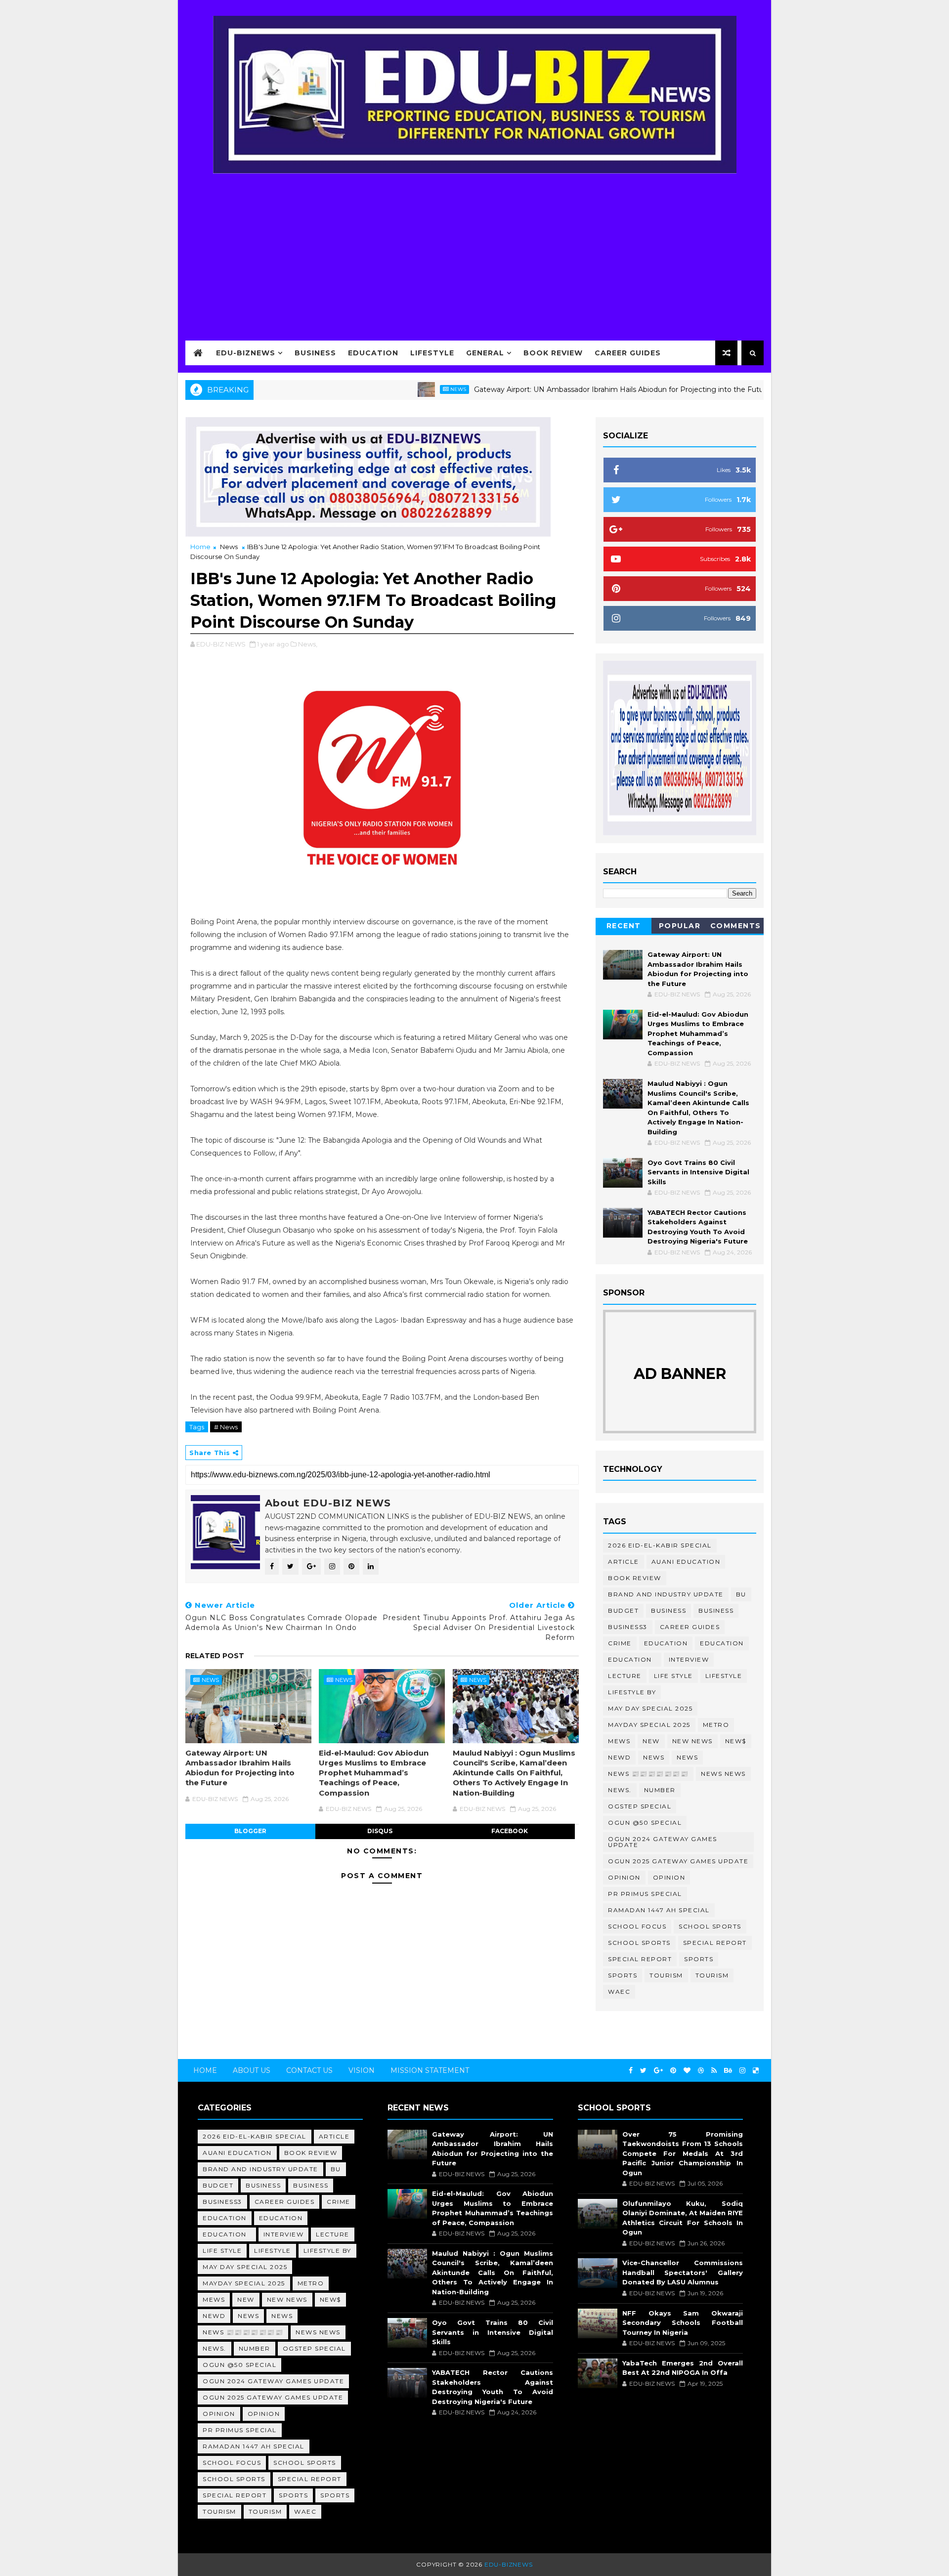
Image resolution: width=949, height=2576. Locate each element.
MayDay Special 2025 (649, 1725)
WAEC (619, 1992)
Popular (680, 926)
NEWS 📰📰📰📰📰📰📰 (648, 1774)
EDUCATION (722, 1643)
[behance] (728, 2071)
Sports (699, 1959)
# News (226, 1427)
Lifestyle (432, 353)
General (485, 353)
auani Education (686, 1562)
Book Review (553, 353)
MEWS (619, 1741)
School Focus (637, 1926)
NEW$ (736, 1741)
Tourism (666, 1975)
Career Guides (628, 353)
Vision (362, 2070)
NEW (651, 1741)
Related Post (215, 1656)
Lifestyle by (632, 1692)
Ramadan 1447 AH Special (659, 1910)
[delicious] (756, 2071)
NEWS (687, 1757)
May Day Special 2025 (650, 1708)
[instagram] (742, 2071)
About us (252, 2070)
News (390, 389)
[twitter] (643, 2071)
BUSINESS (716, 1610)
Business (315, 353)
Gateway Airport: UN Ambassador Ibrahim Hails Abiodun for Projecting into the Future (554, 389)
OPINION (669, 1877)
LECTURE (625, 1676)
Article (624, 1562)
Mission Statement (430, 2070)
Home (200, 547)
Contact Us (309, 2070)
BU (741, 1594)
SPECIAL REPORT (640, 1959)
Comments (736, 926)
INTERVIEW (689, 1659)
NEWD (619, 1757)
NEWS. (620, 1790)
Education (373, 353)
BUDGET (623, 1610)
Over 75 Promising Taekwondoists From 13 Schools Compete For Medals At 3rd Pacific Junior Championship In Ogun (683, 2153)
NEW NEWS (692, 1741)
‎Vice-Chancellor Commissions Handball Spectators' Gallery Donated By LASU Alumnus (683, 2272)
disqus (380, 1831)
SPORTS (623, 1975)
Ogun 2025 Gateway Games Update (678, 1861)
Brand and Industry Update (666, 1594)
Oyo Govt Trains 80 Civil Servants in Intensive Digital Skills (698, 1172)
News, (308, 644)
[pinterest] (673, 2071)
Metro (716, 1725)
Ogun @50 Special (645, 1823)
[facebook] (631, 2071)
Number (660, 1790)
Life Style (673, 1676)
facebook (510, 1831)
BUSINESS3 (628, 1627)
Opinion (624, 1877)
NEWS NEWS (723, 1774)
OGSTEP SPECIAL (640, 1806)
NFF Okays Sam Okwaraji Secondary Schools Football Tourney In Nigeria (683, 2323)
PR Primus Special (645, 1894)
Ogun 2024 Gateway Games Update (663, 1842)
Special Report (715, 1943)
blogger (250, 1831)
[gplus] (658, 2071)
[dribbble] (701, 2071)
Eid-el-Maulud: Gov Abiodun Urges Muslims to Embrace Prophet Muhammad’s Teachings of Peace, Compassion (374, 1773)
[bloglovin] (687, 2071)
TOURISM (712, 1975)
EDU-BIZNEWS (246, 353)
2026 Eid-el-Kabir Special (660, 1545)
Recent (624, 926)
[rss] (714, 2071)
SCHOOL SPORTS (639, 1943)
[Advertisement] (474, 251)
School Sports (710, 1926)
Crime (620, 1643)
